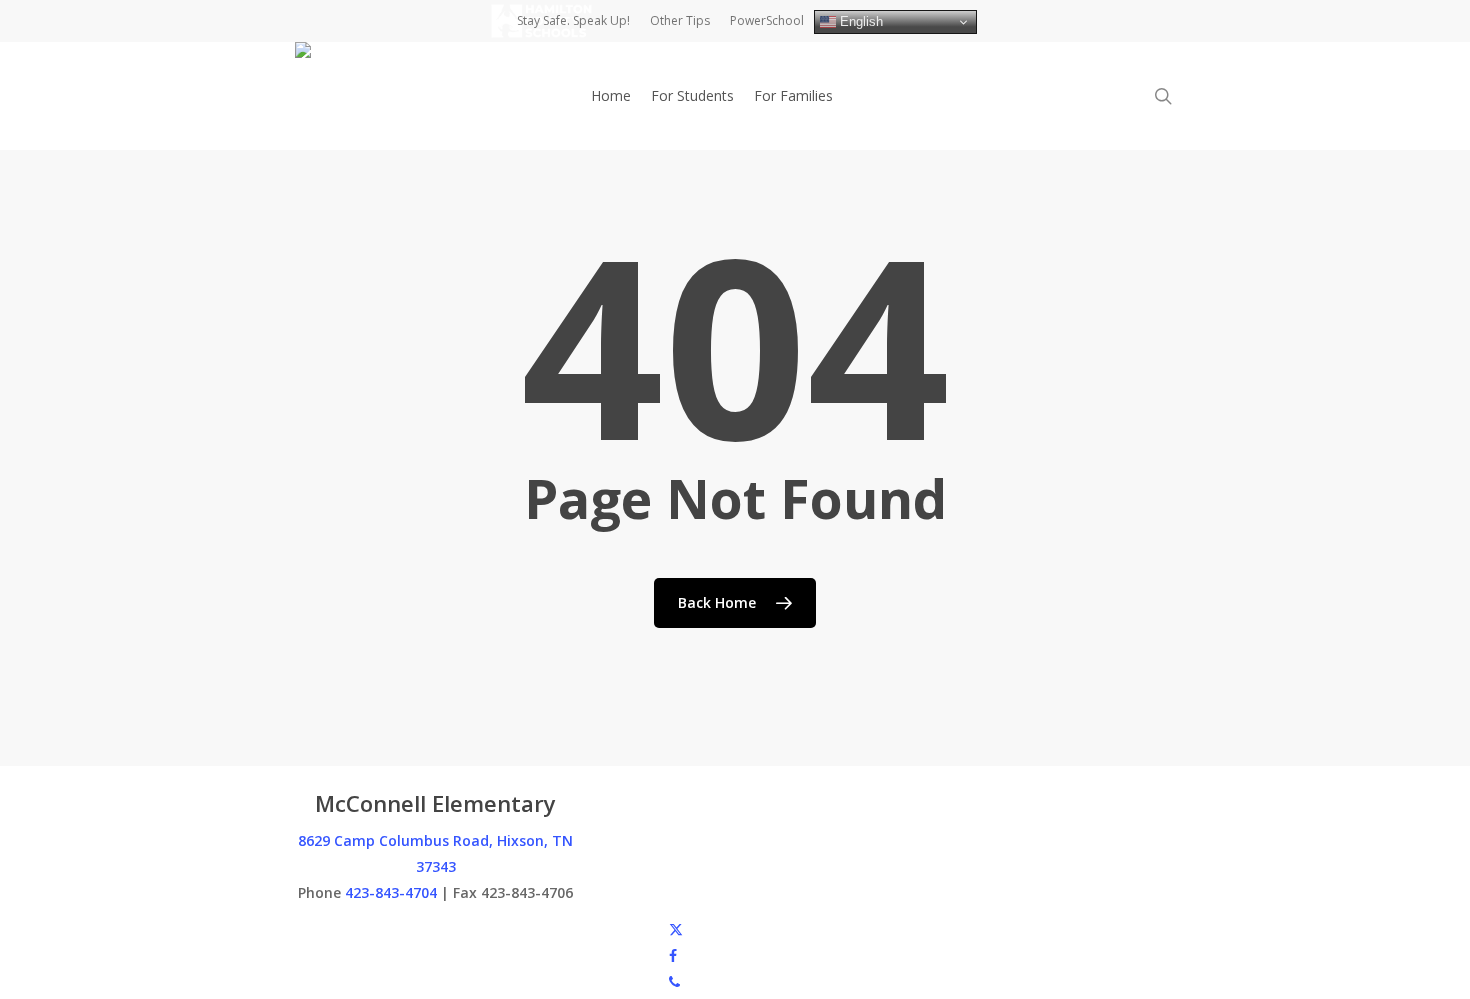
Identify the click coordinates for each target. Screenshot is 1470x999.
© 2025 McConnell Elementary (393, 928)
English (859, 21)
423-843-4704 (391, 892)
